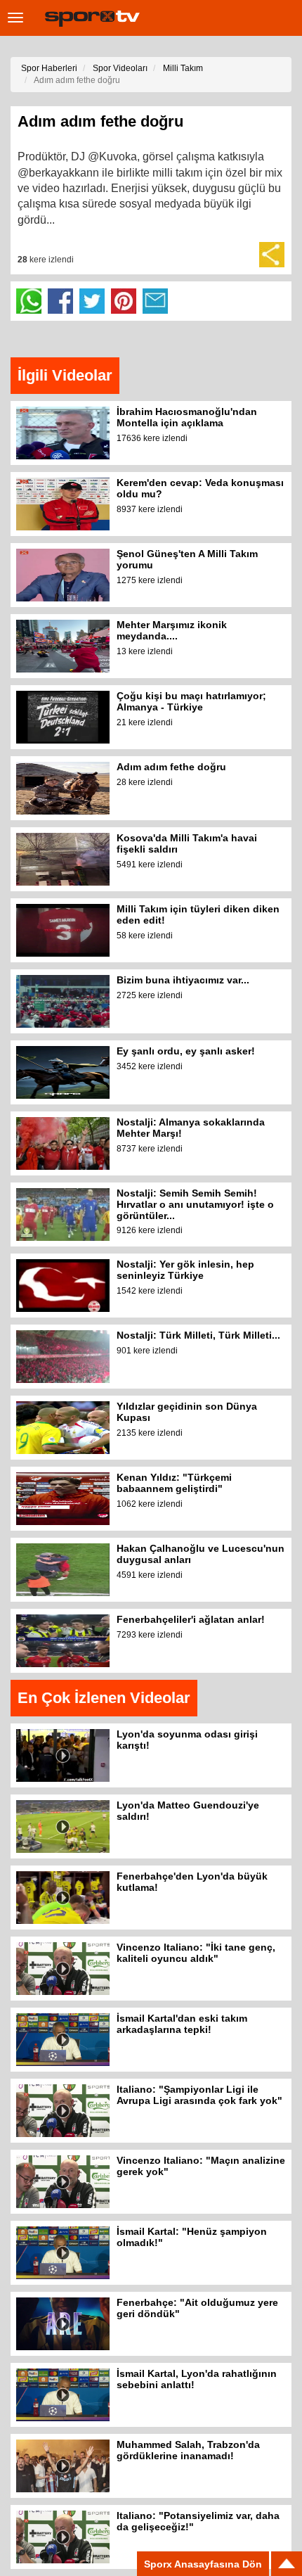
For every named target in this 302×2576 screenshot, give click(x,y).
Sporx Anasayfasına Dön (203, 2564)
